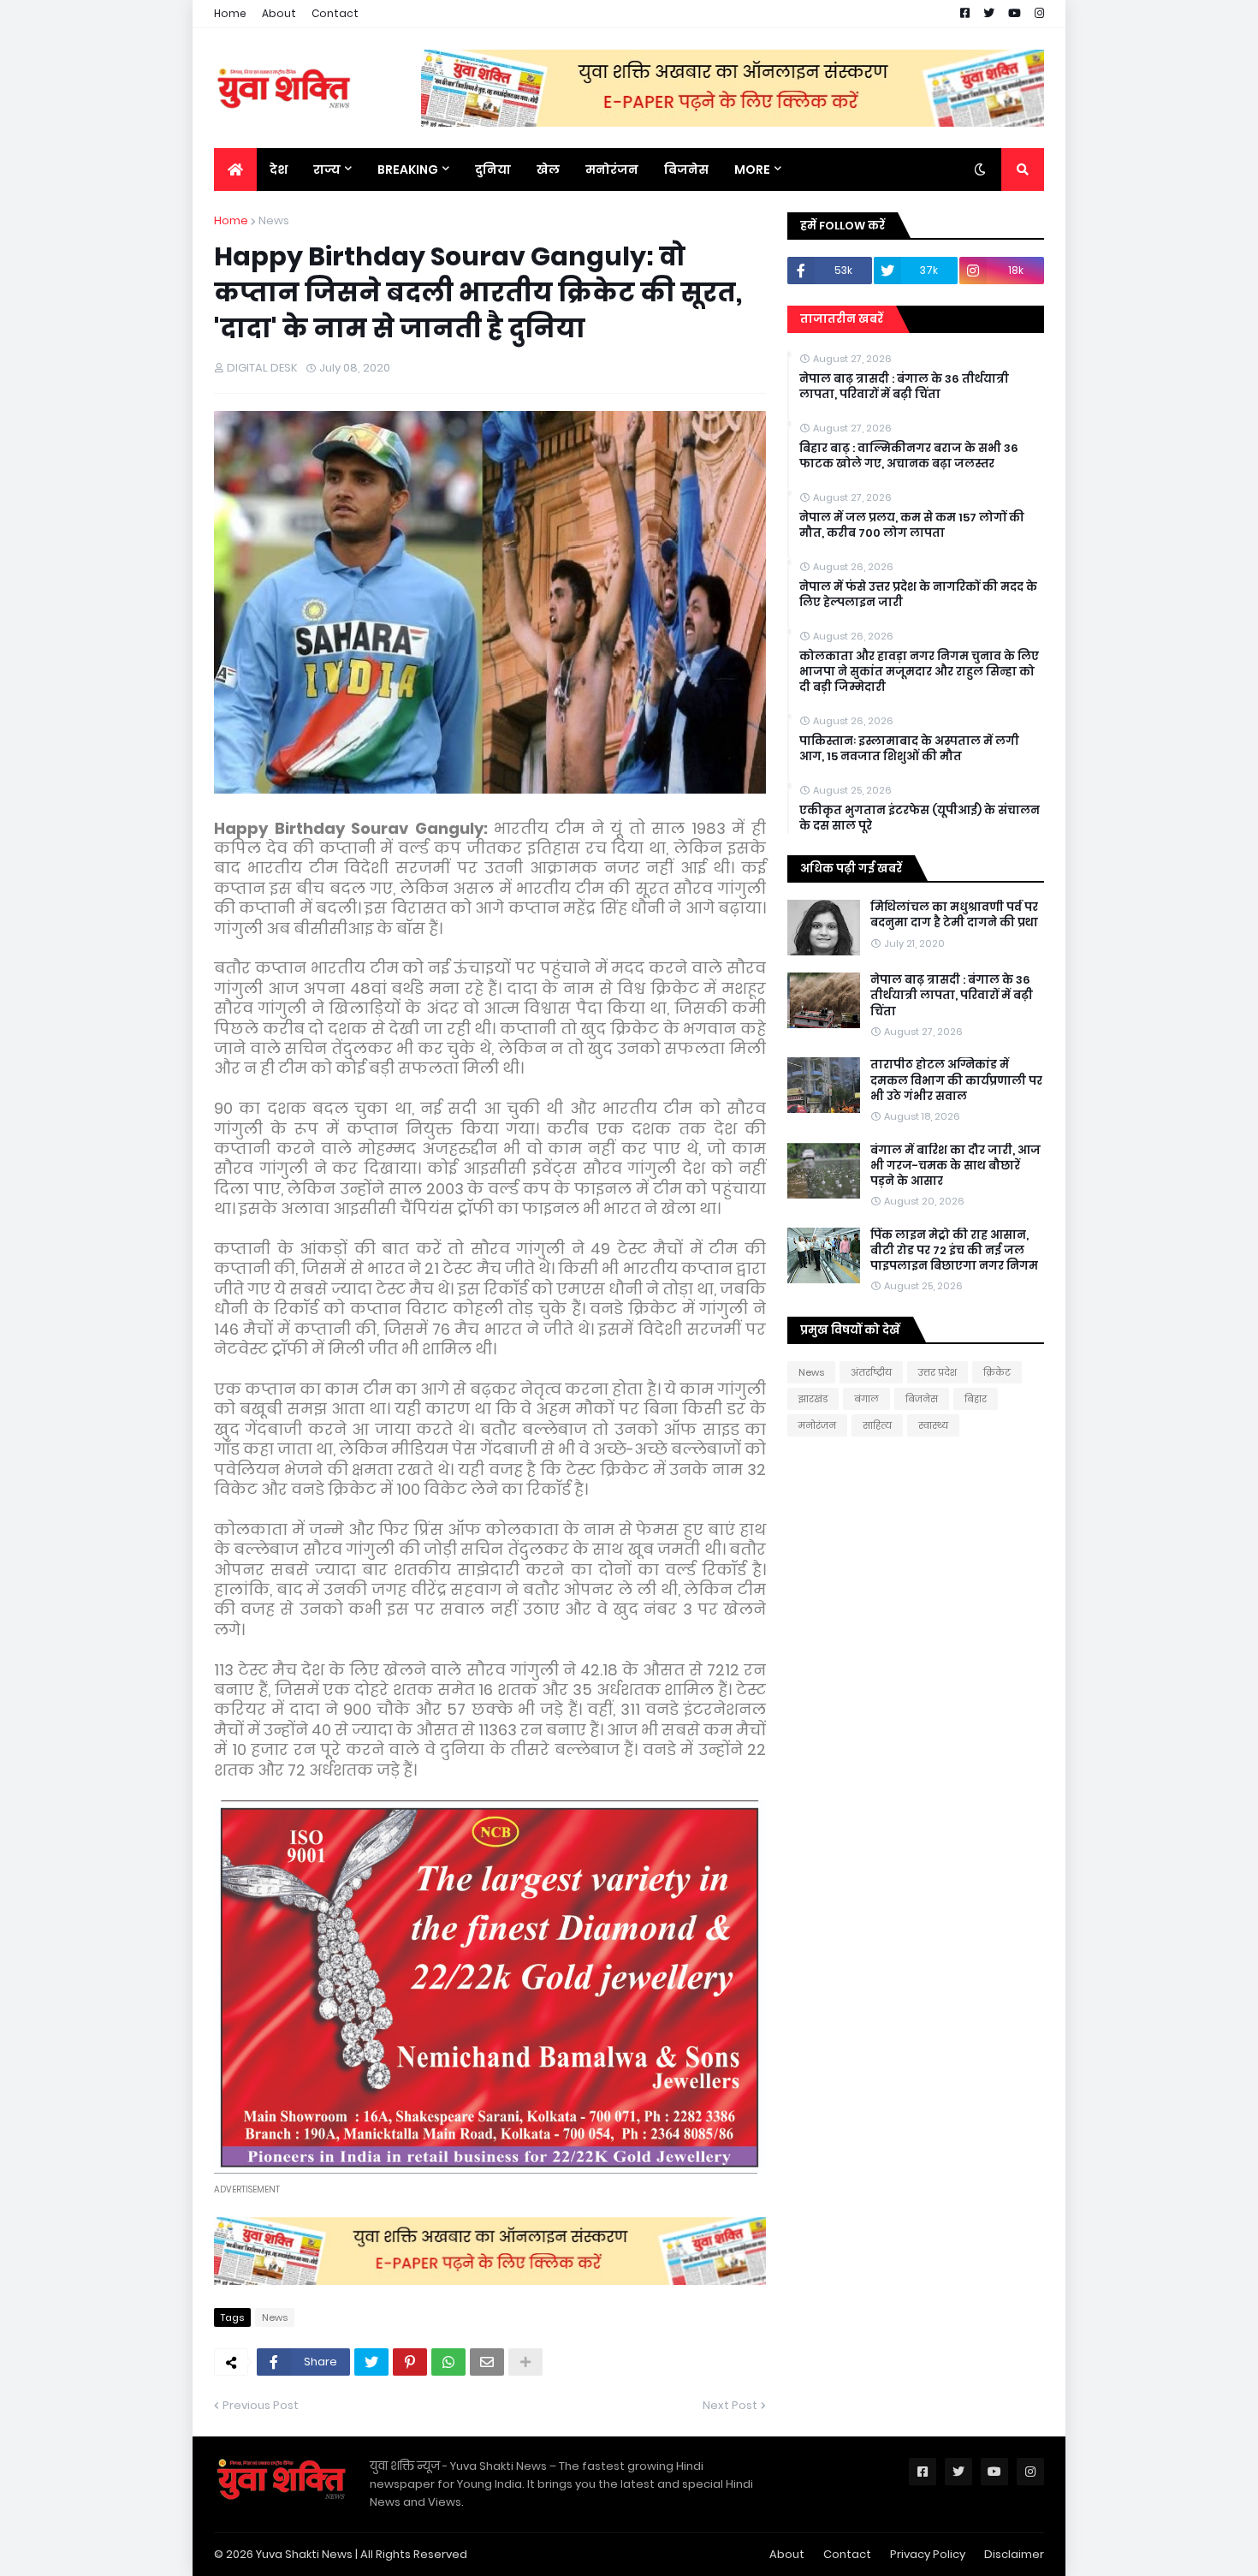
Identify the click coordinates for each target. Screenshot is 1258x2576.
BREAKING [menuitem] (408, 170)
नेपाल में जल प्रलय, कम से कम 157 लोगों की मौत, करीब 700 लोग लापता (912, 526)
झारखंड (813, 1399)
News (274, 220)
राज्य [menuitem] (327, 170)
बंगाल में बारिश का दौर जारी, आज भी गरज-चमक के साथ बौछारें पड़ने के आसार (955, 1166)
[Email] (487, 2362)
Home (230, 13)
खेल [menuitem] (548, 170)
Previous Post (261, 2405)
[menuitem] (235, 170)
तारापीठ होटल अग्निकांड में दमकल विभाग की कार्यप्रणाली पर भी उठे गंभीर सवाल (956, 1080)
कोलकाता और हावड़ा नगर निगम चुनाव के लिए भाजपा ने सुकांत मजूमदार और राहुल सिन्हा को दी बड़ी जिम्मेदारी (919, 672)
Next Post (730, 2405)
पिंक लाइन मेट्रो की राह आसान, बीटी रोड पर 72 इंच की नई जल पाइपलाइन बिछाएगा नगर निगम (954, 1251)
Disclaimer (1014, 2554)
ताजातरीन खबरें (842, 319)
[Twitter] (371, 2362)
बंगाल (866, 1399)
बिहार (976, 1399)
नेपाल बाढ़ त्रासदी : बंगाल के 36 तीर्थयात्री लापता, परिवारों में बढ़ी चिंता (904, 387)
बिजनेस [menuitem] (686, 170)
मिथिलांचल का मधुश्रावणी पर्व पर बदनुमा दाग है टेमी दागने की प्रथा (954, 915)
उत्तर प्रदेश (938, 1372)
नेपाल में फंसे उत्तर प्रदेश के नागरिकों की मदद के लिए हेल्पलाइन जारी (918, 595)
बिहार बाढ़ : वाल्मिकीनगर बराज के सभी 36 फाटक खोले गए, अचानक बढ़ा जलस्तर (909, 456)
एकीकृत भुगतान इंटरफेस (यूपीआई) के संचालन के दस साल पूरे (920, 818)
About (279, 13)
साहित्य (877, 1425)
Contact (335, 13)
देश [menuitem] (279, 170)
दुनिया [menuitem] (493, 170)
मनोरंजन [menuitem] (612, 170)
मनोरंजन (817, 1425)
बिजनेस (922, 1399)
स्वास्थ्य (933, 1425)
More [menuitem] (752, 170)
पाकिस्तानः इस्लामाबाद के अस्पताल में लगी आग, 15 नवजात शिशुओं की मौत (909, 749)
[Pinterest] (410, 2362)
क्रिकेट (997, 1372)
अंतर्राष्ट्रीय (871, 1372)
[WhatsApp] (448, 2362)
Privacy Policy (928, 2554)
